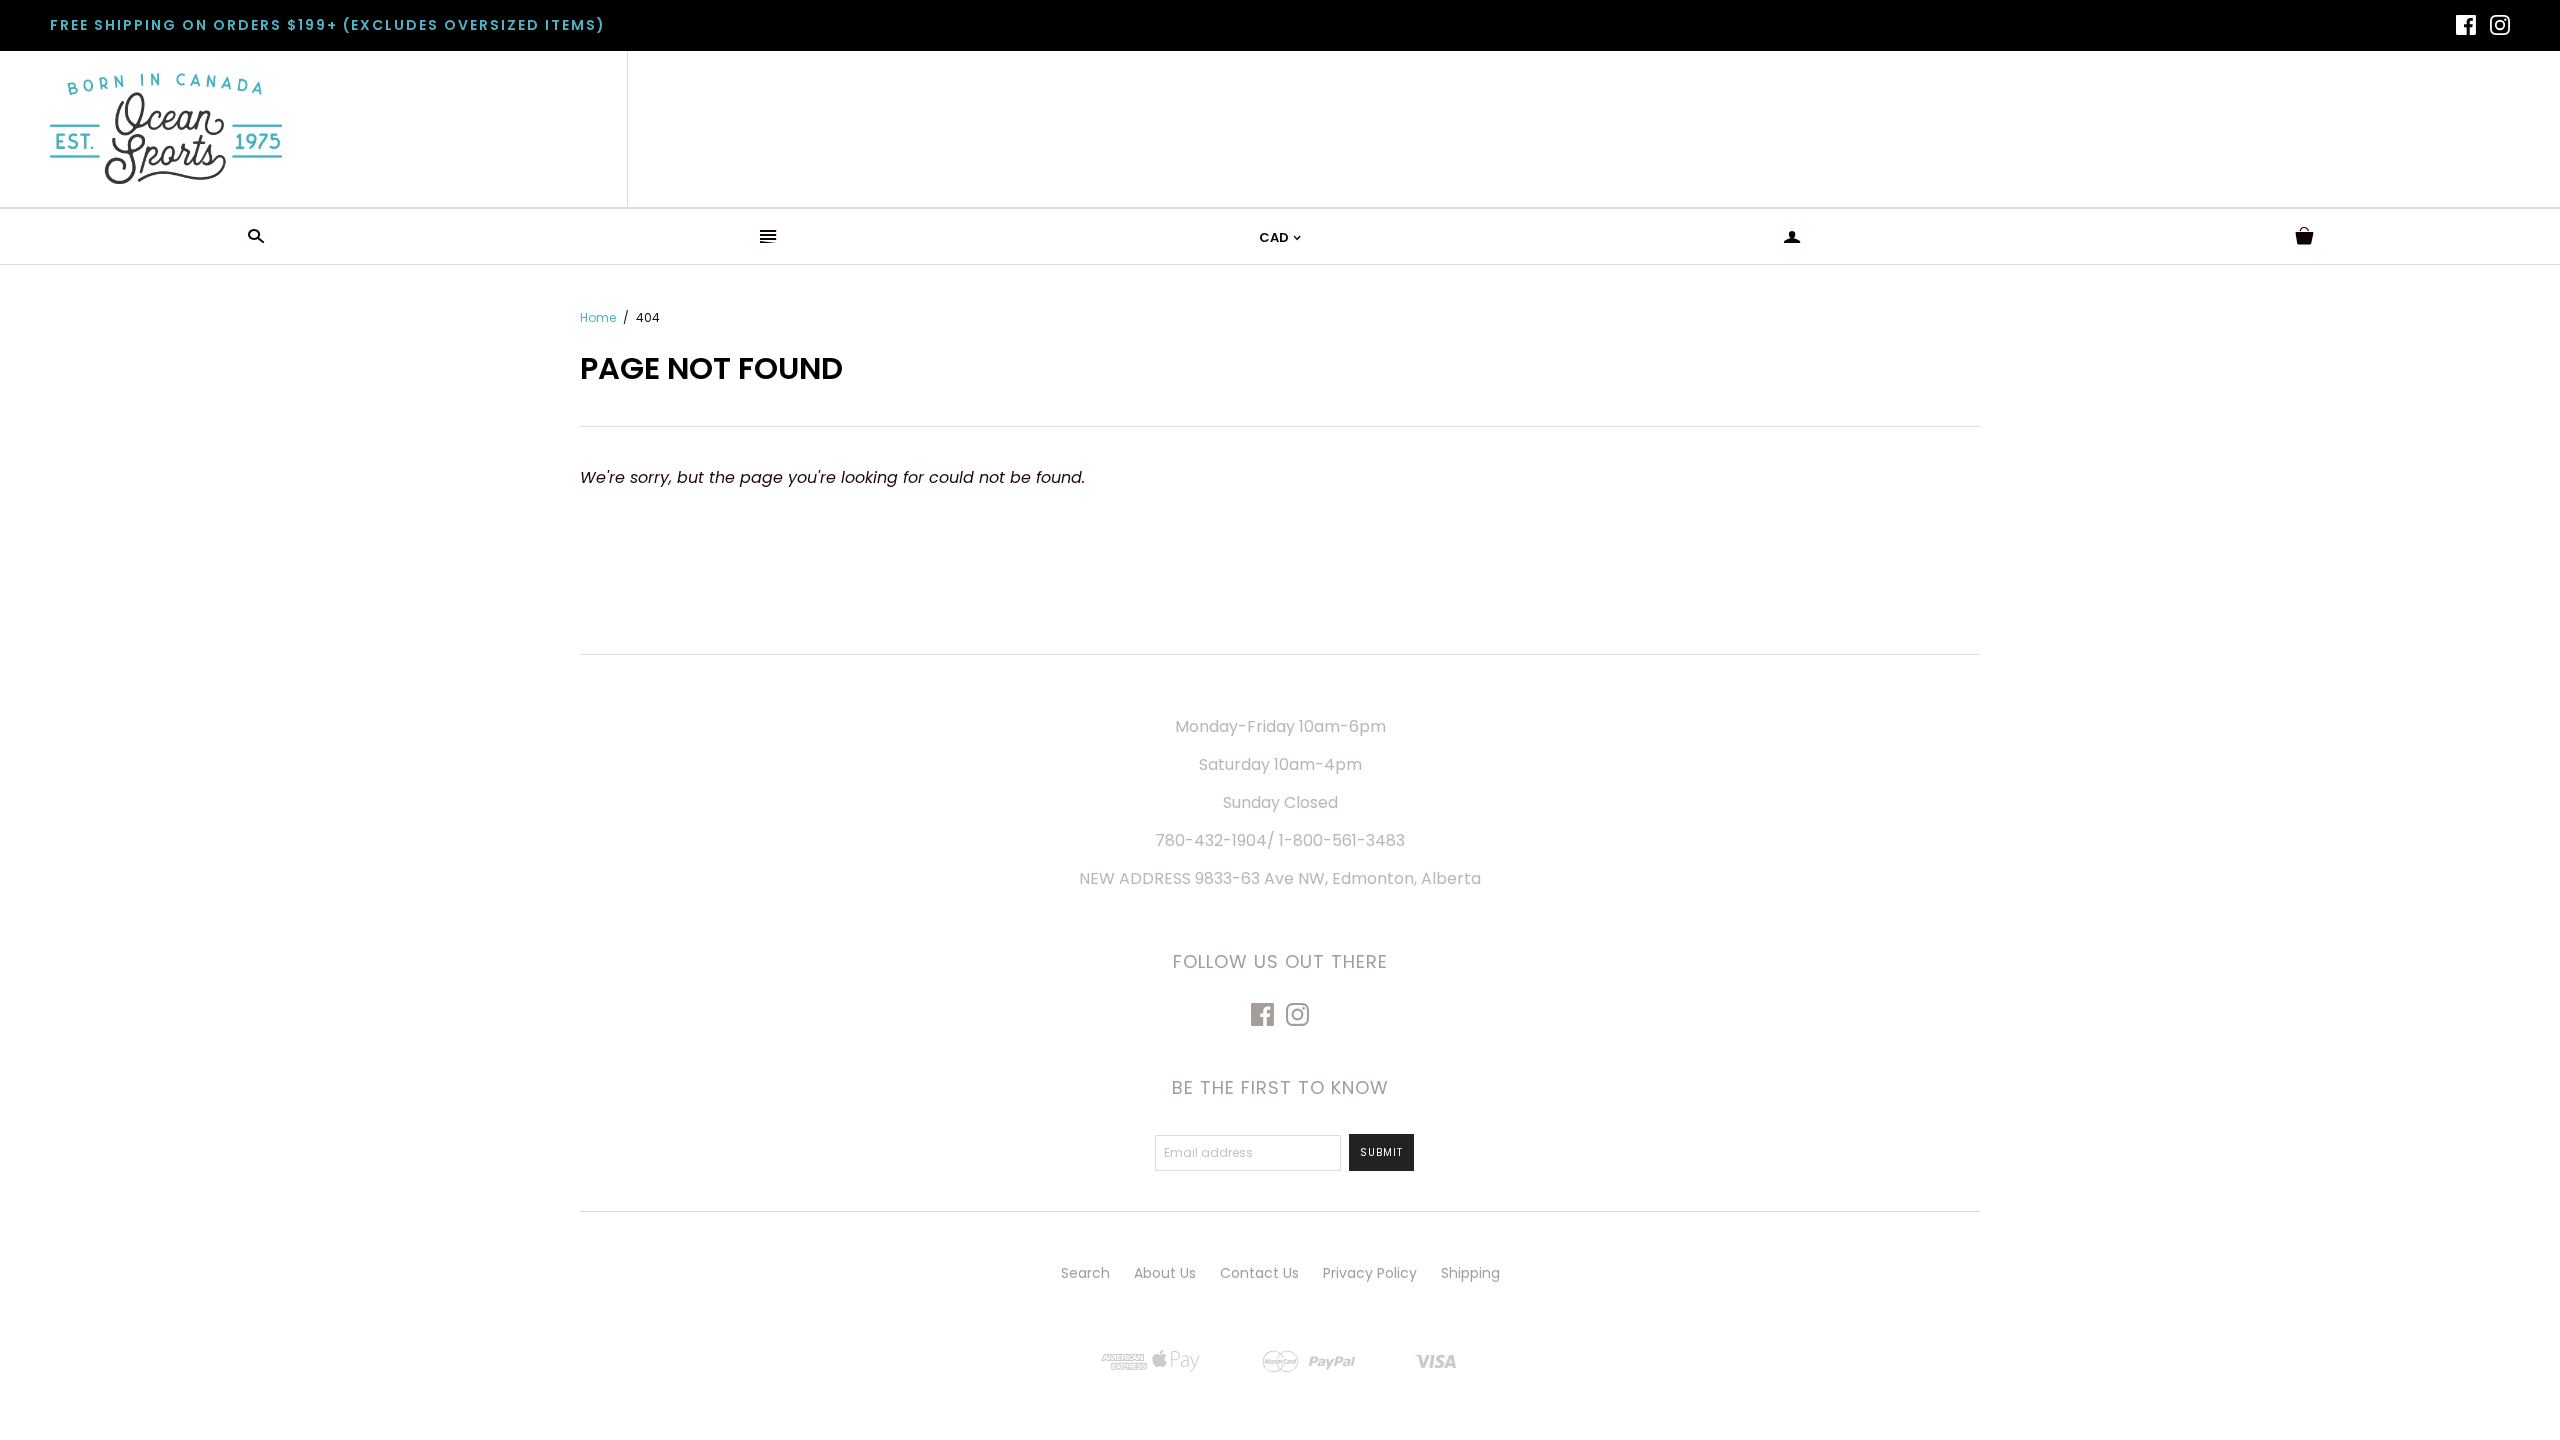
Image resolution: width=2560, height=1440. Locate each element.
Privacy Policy (1370, 1273)
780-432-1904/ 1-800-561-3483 (1280, 840)
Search (1085, 1273)
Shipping (1470, 1273)
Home (598, 317)
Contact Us (1259, 1273)
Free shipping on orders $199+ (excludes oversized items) (328, 25)
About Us (1165, 1273)
